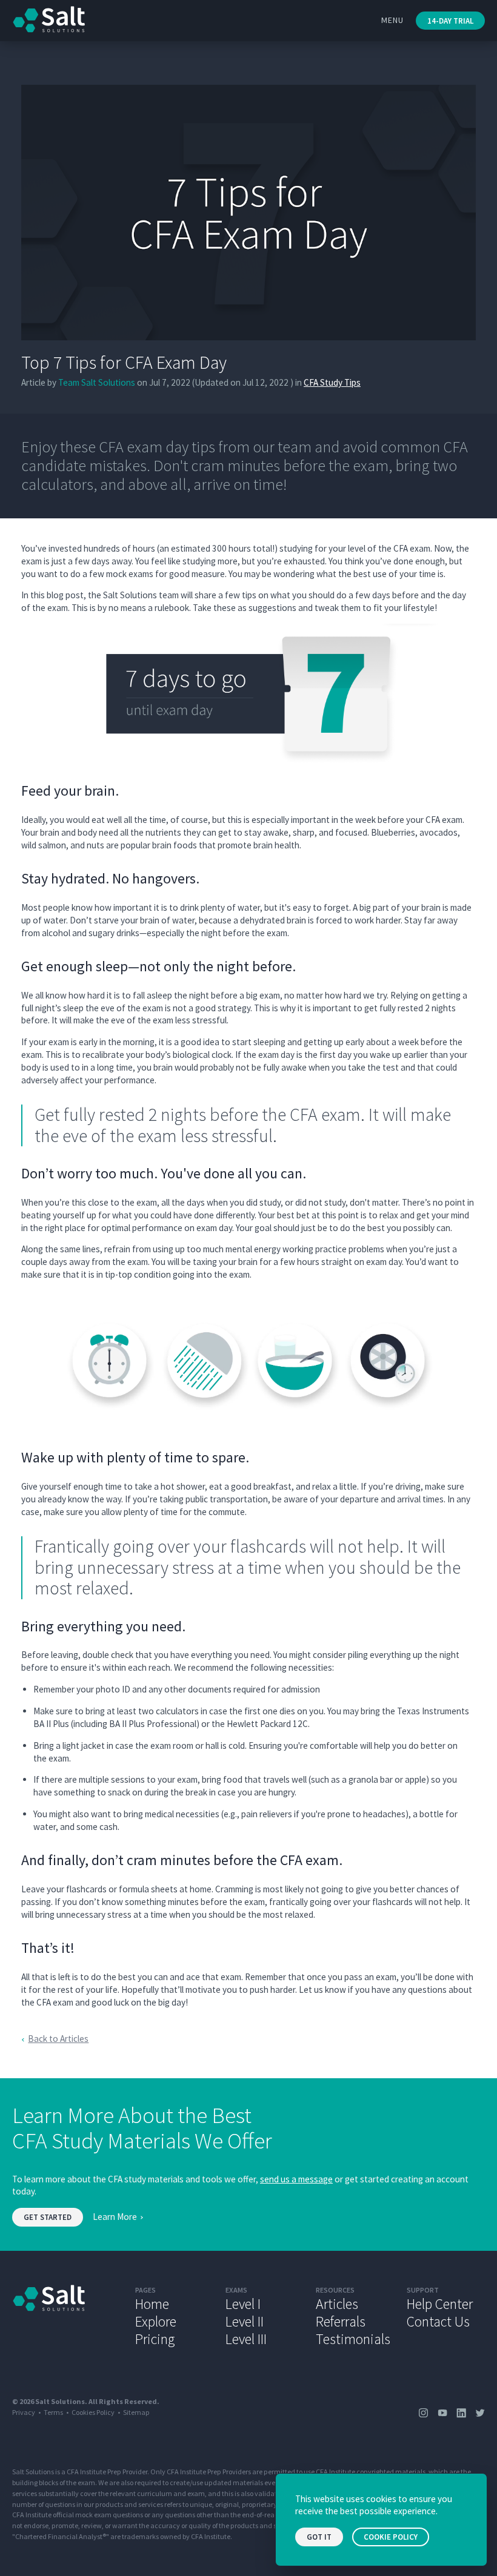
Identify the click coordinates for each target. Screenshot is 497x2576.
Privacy (24, 2412)
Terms (53, 2412)
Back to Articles (58, 2039)
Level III (246, 2339)
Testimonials (353, 2339)
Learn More (115, 2217)
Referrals (341, 2321)
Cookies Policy (93, 2412)
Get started (48, 2217)
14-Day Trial (450, 21)
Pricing (155, 2339)
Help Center (440, 2304)
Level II (245, 2321)
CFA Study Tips (332, 382)
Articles (337, 2304)
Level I (243, 2304)
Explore (156, 2321)
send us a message (296, 2179)
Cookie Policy (391, 2537)
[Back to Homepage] (65, 2316)
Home (152, 2304)
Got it (319, 2537)
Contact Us (438, 2321)
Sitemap (136, 2412)
